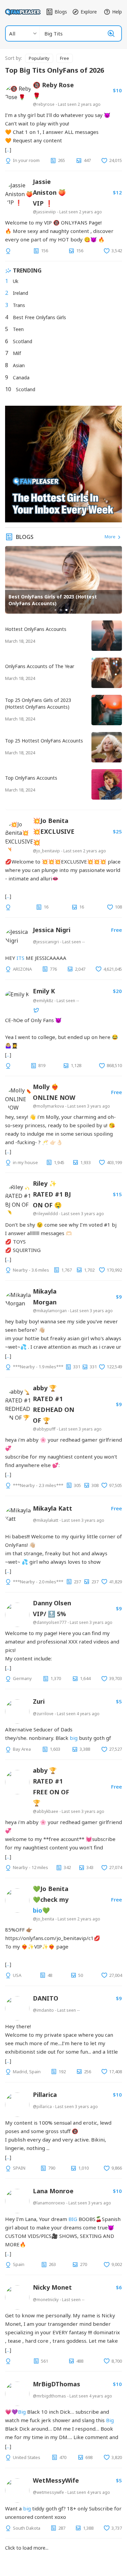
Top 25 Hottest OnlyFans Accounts (44, 741)
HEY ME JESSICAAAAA (36, 958)
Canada (21, 377)
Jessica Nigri (52, 930)
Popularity (39, 58)
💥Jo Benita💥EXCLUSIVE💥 (54, 831)
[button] (56, 610)
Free (65, 58)
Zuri (39, 1701)
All (12, 33)
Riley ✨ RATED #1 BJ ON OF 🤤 (52, 1194)
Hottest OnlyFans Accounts (36, 629)
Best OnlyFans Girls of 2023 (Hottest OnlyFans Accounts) (53, 600)
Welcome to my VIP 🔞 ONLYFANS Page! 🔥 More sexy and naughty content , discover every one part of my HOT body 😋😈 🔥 (59, 231)
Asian (19, 365)
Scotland (23, 341)
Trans (19, 305)
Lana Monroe (53, 2191)
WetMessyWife (56, 2480)
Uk (16, 281)
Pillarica (45, 2095)
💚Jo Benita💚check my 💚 (51, 1899)
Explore (89, 12)
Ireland (20, 293)
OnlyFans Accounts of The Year (40, 666)
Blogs (61, 12)
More (111, 537)
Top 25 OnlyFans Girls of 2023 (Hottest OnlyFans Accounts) (38, 703)
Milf (17, 353)
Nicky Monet (52, 2287)
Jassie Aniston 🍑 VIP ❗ (49, 192)
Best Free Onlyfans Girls (39, 317)
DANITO (46, 1998)
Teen (18, 329)
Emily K (44, 991)
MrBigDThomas (57, 2384)
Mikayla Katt (52, 1508)
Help (117, 12)
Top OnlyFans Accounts (31, 778)
